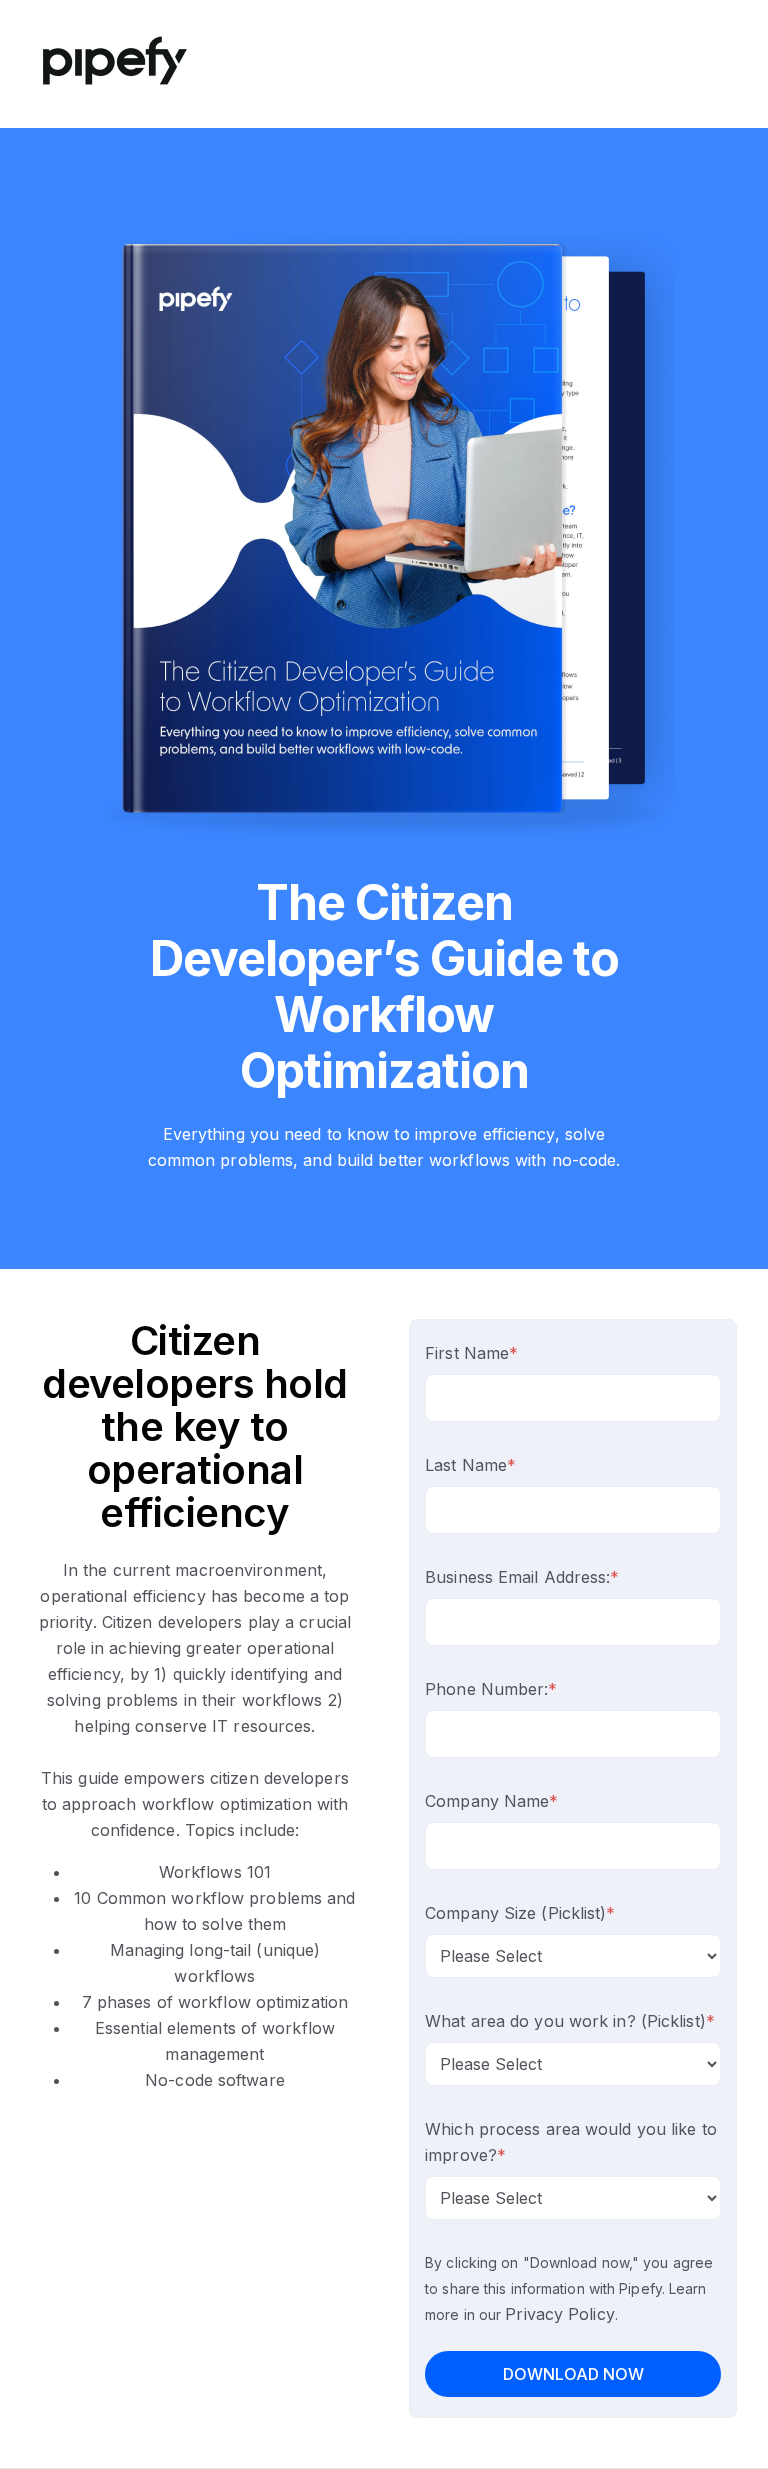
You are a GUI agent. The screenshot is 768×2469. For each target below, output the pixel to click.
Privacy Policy (559, 2314)
